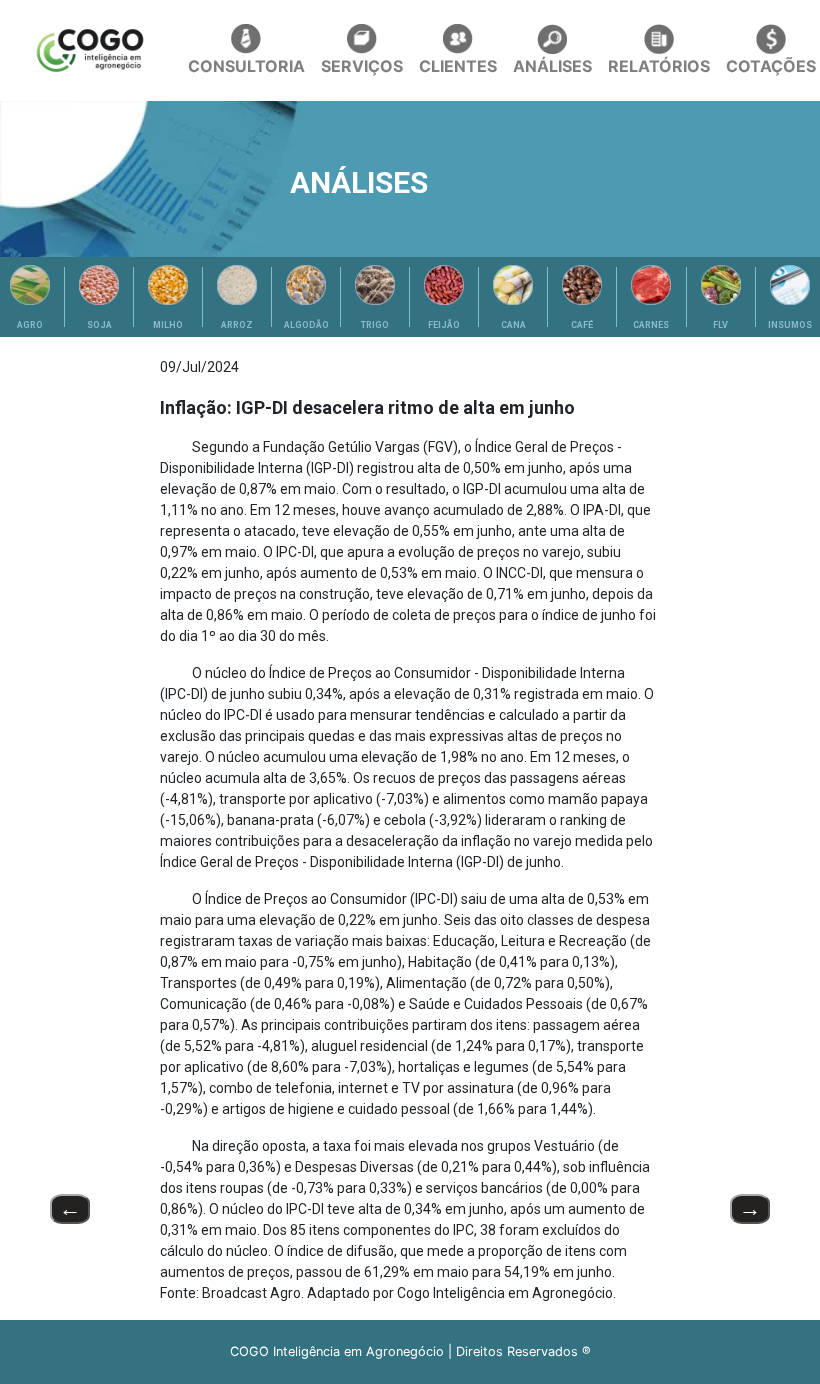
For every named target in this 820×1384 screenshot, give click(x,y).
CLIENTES (458, 66)
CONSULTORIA (246, 66)
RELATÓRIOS (659, 66)
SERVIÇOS (362, 66)
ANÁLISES (552, 66)
